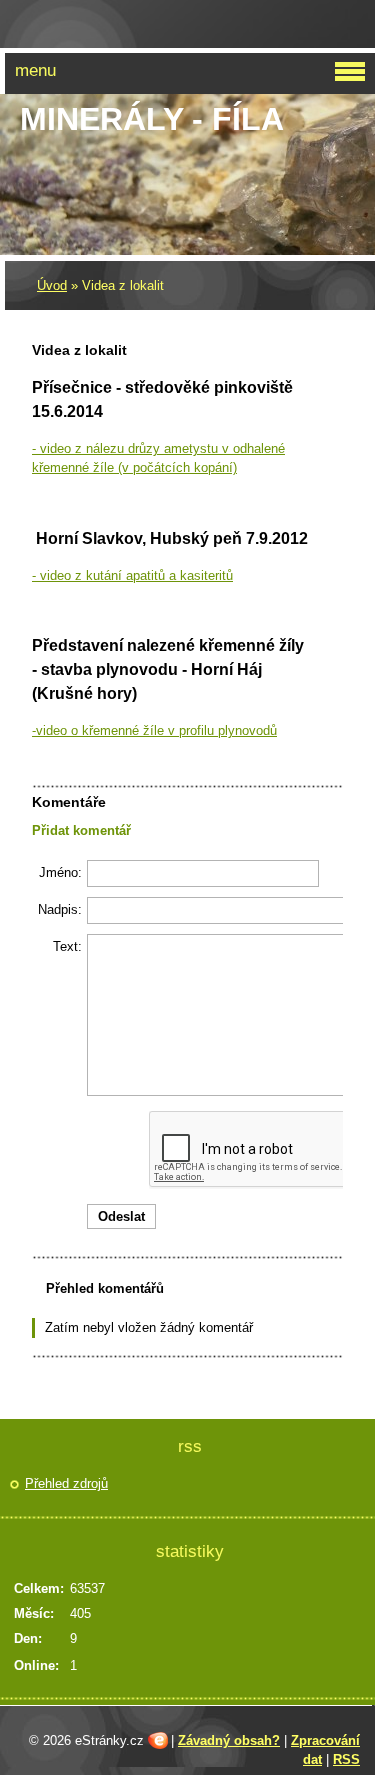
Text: (67, 946)
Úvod (52, 285)
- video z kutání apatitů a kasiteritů (132, 575)
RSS (346, 1759)
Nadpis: (60, 909)
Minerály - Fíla (152, 119)
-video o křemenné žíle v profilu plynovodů (154, 730)
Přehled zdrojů (66, 1483)
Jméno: (60, 872)
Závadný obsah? (229, 1740)
